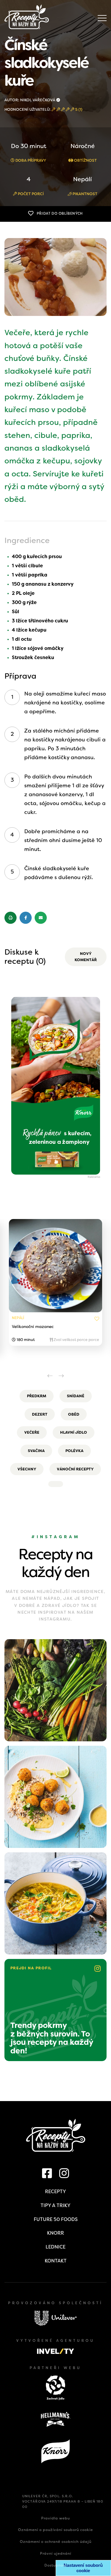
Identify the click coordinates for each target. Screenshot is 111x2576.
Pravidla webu (55, 2518)
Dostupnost (55, 2565)
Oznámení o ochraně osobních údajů (56, 2542)
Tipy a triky (55, 2205)
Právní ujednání (56, 2553)
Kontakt (56, 2261)
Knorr (55, 2233)
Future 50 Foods (56, 2219)
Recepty (55, 2192)
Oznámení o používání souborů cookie (55, 2530)
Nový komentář (86, 957)
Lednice (55, 2247)
